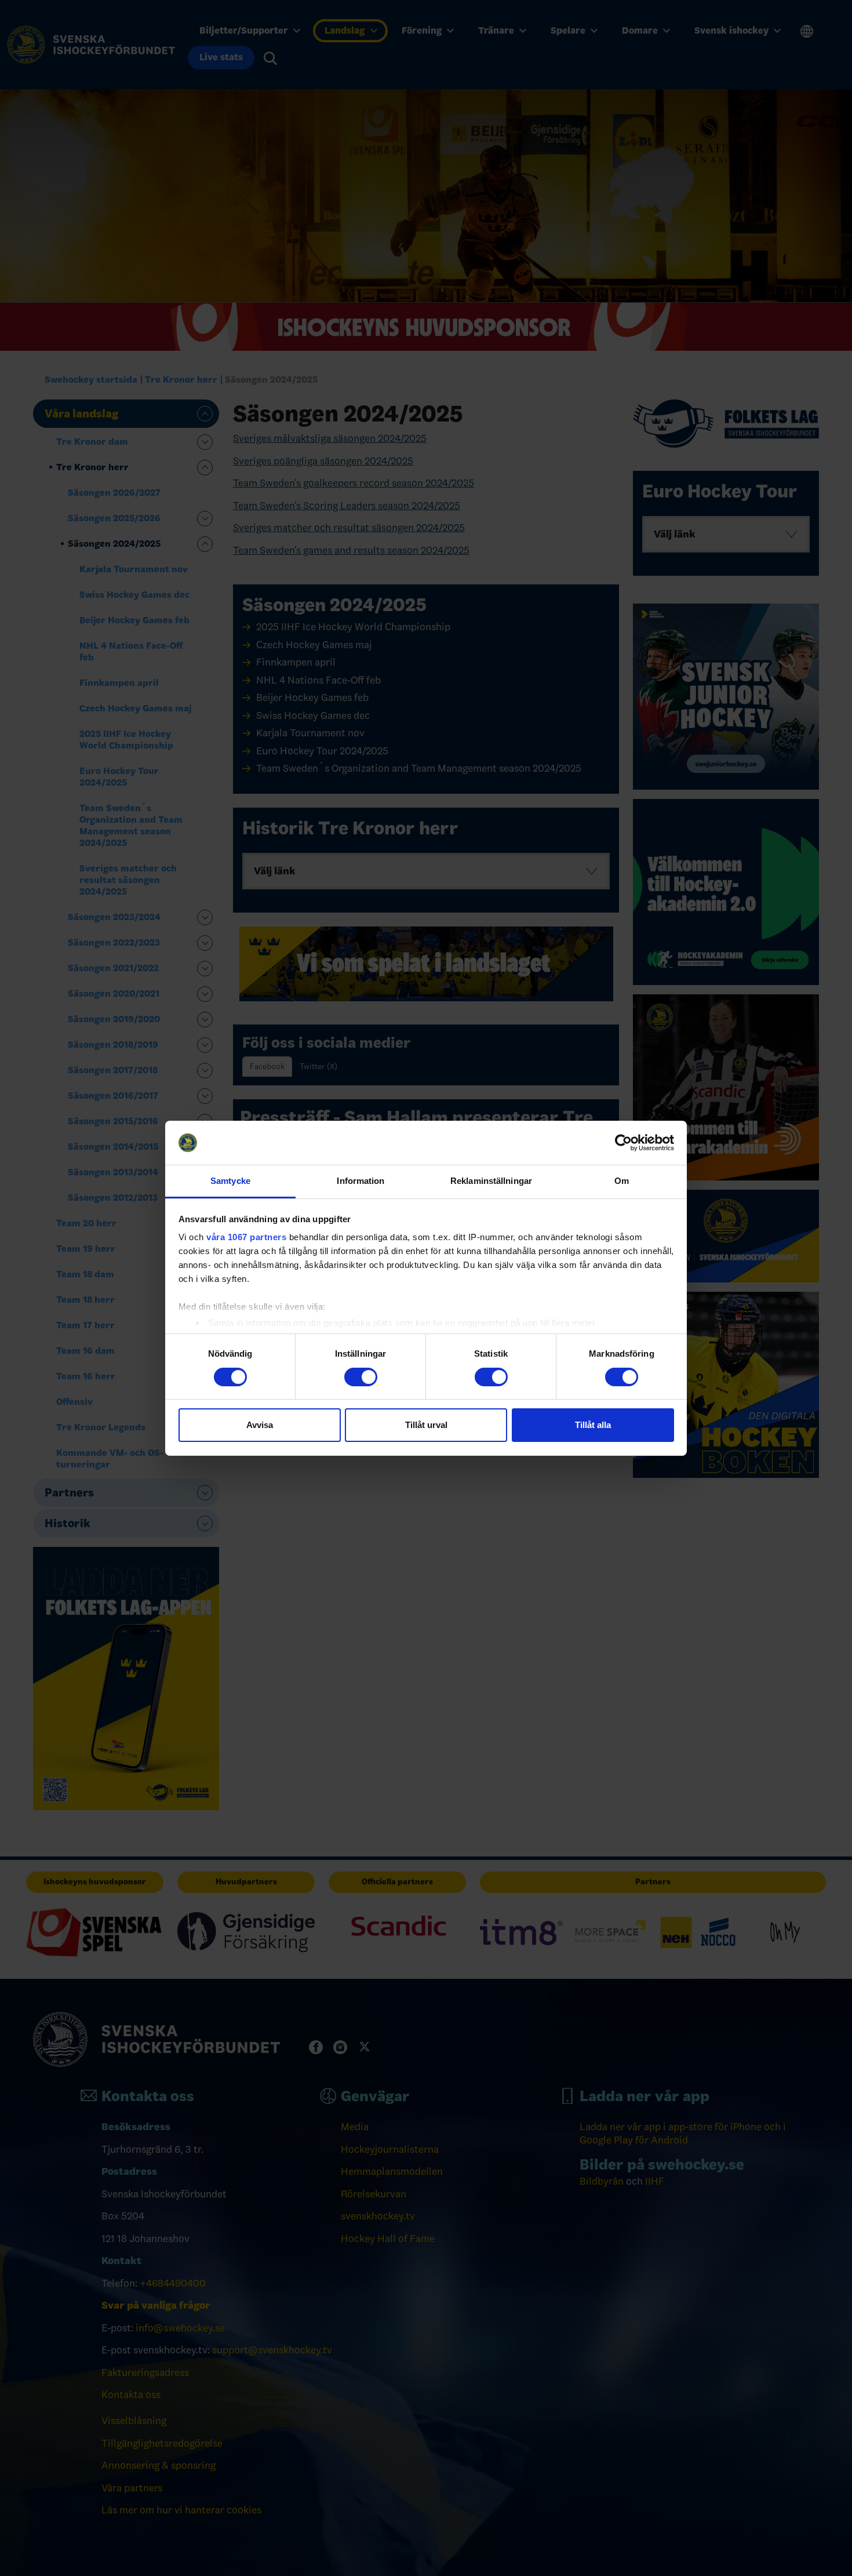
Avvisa (260, 1425)
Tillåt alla (593, 1425)
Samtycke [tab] (230, 1181)
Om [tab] (622, 1181)
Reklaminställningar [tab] (491, 1181)
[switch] (361, 1377)
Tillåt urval (426, 1425)
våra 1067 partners (246, 1237)
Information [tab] (361, 1181)
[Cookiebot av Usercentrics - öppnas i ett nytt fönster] (623, 1143)
